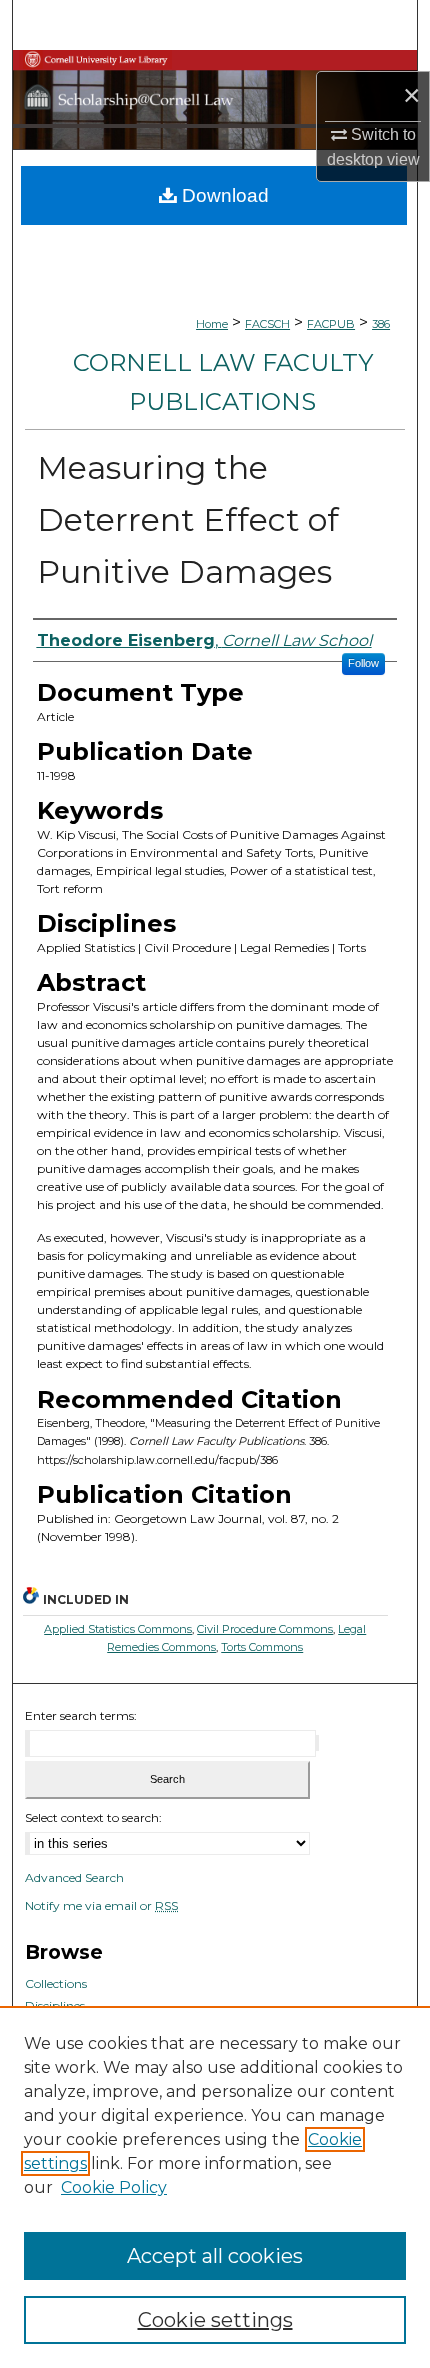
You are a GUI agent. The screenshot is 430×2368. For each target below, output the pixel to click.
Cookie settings (215, 2320)
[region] (215, 2187)
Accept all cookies (215, 2256)
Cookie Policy (114, 2187)
